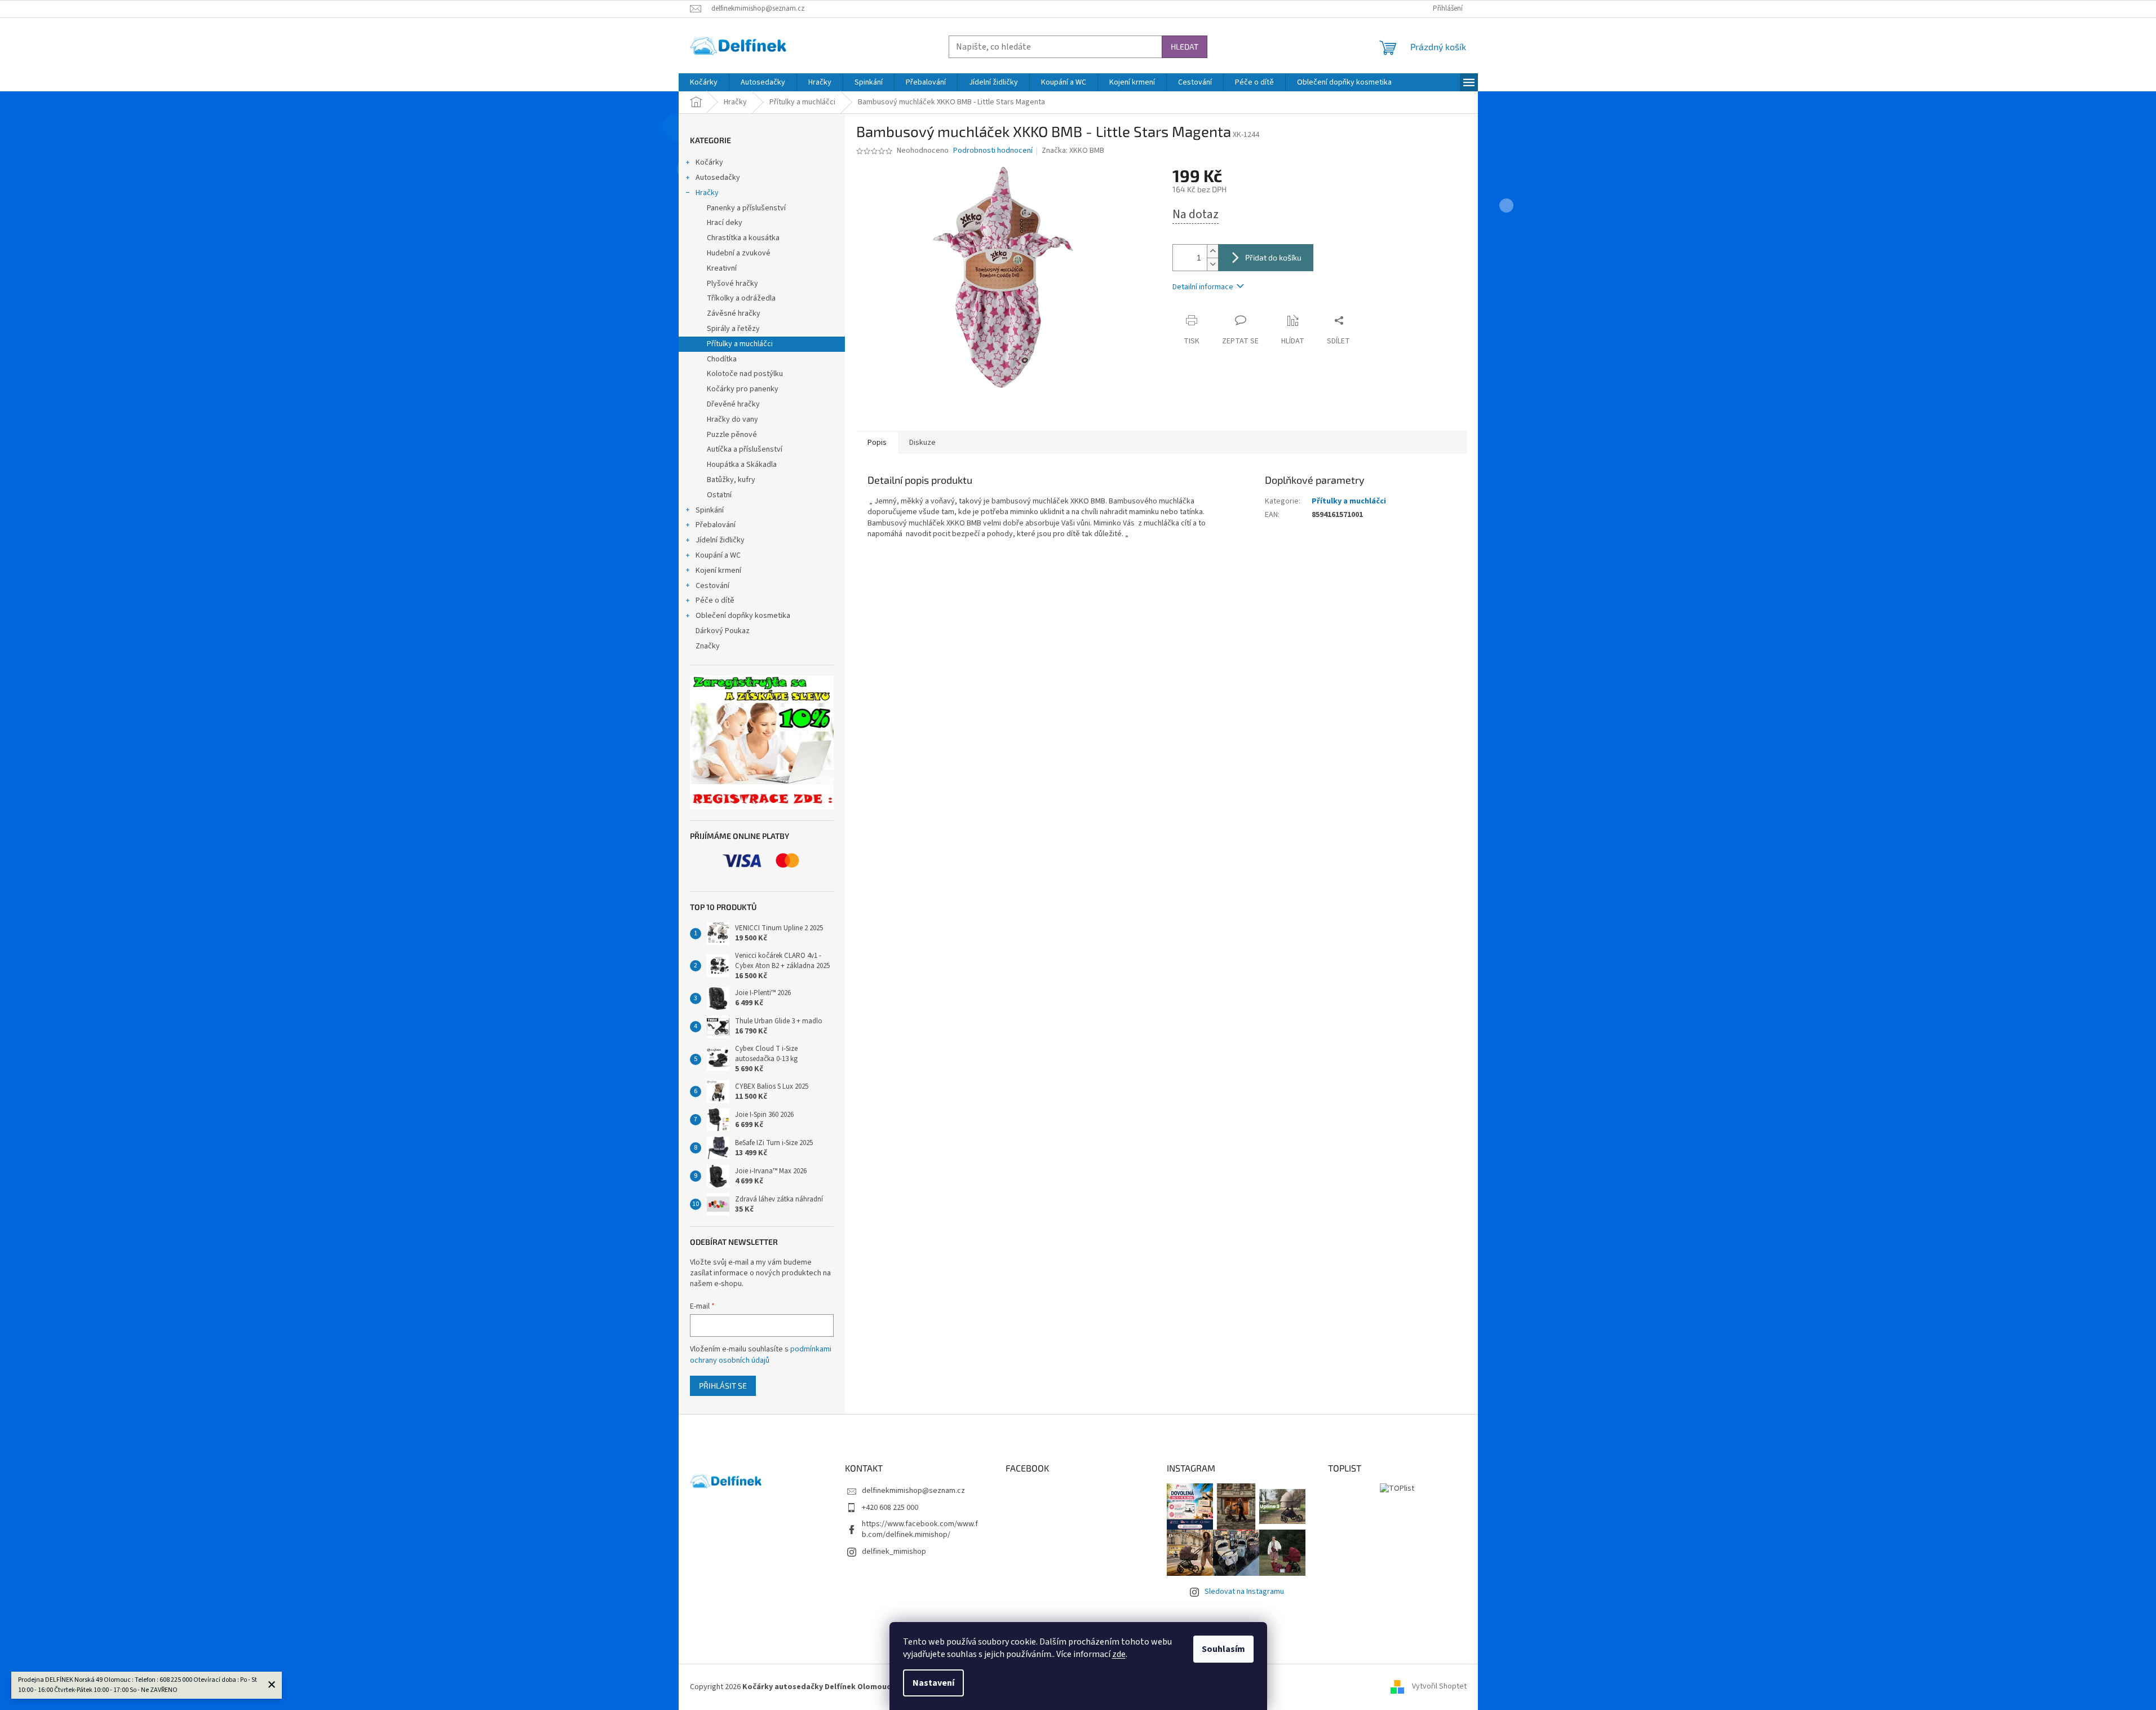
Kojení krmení (718, 571)
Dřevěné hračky (733, 404)
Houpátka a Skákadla (742, 465)
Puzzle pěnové (732, 435)
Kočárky (709, 162)
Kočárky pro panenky (743, 389)
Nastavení (933, 1683)
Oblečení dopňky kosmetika (743, 616)
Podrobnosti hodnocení (993, 151)
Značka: (1073, 151)
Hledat (1185, 47)
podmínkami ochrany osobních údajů (761, 1355)
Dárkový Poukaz (723, 631)
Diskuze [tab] (922, 443)
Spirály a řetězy (733, 329)
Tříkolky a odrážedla (741, 298)
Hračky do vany (732, 419)
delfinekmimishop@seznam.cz (913, 1491)
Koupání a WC (718, 555)
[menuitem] (704, 82)
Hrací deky (725, 223)
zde (1119, 1654)
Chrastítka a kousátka (743, 238)
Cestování (712, 586)
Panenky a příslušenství (746, 208)
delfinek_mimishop (894, 1552)
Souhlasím (1223, 1649)
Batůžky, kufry (731, 480)
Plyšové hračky (732, 284)
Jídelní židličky (720, 540)
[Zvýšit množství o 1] (1212, 251)
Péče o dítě (715, 600)
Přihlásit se (723, 1386)
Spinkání (710, 510)
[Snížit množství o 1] (1212, 264)
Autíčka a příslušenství (745, 449)
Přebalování (716, 525)
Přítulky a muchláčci (740, 344)
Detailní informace (1203, 287)
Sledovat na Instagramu (1244, 1592)
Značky (708, 646)
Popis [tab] (877, 443)
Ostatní (719, 495)
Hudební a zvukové (739, 253)
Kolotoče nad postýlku (745, 374)
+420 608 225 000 (890, 1508)
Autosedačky (718, 178)
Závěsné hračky (734, 313)
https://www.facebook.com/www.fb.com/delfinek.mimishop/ (920, 1529)
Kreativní (722, 268)
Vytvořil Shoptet (1439, 1687)
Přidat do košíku (1273, 257)
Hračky (707, 193)
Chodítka (722, 359)
